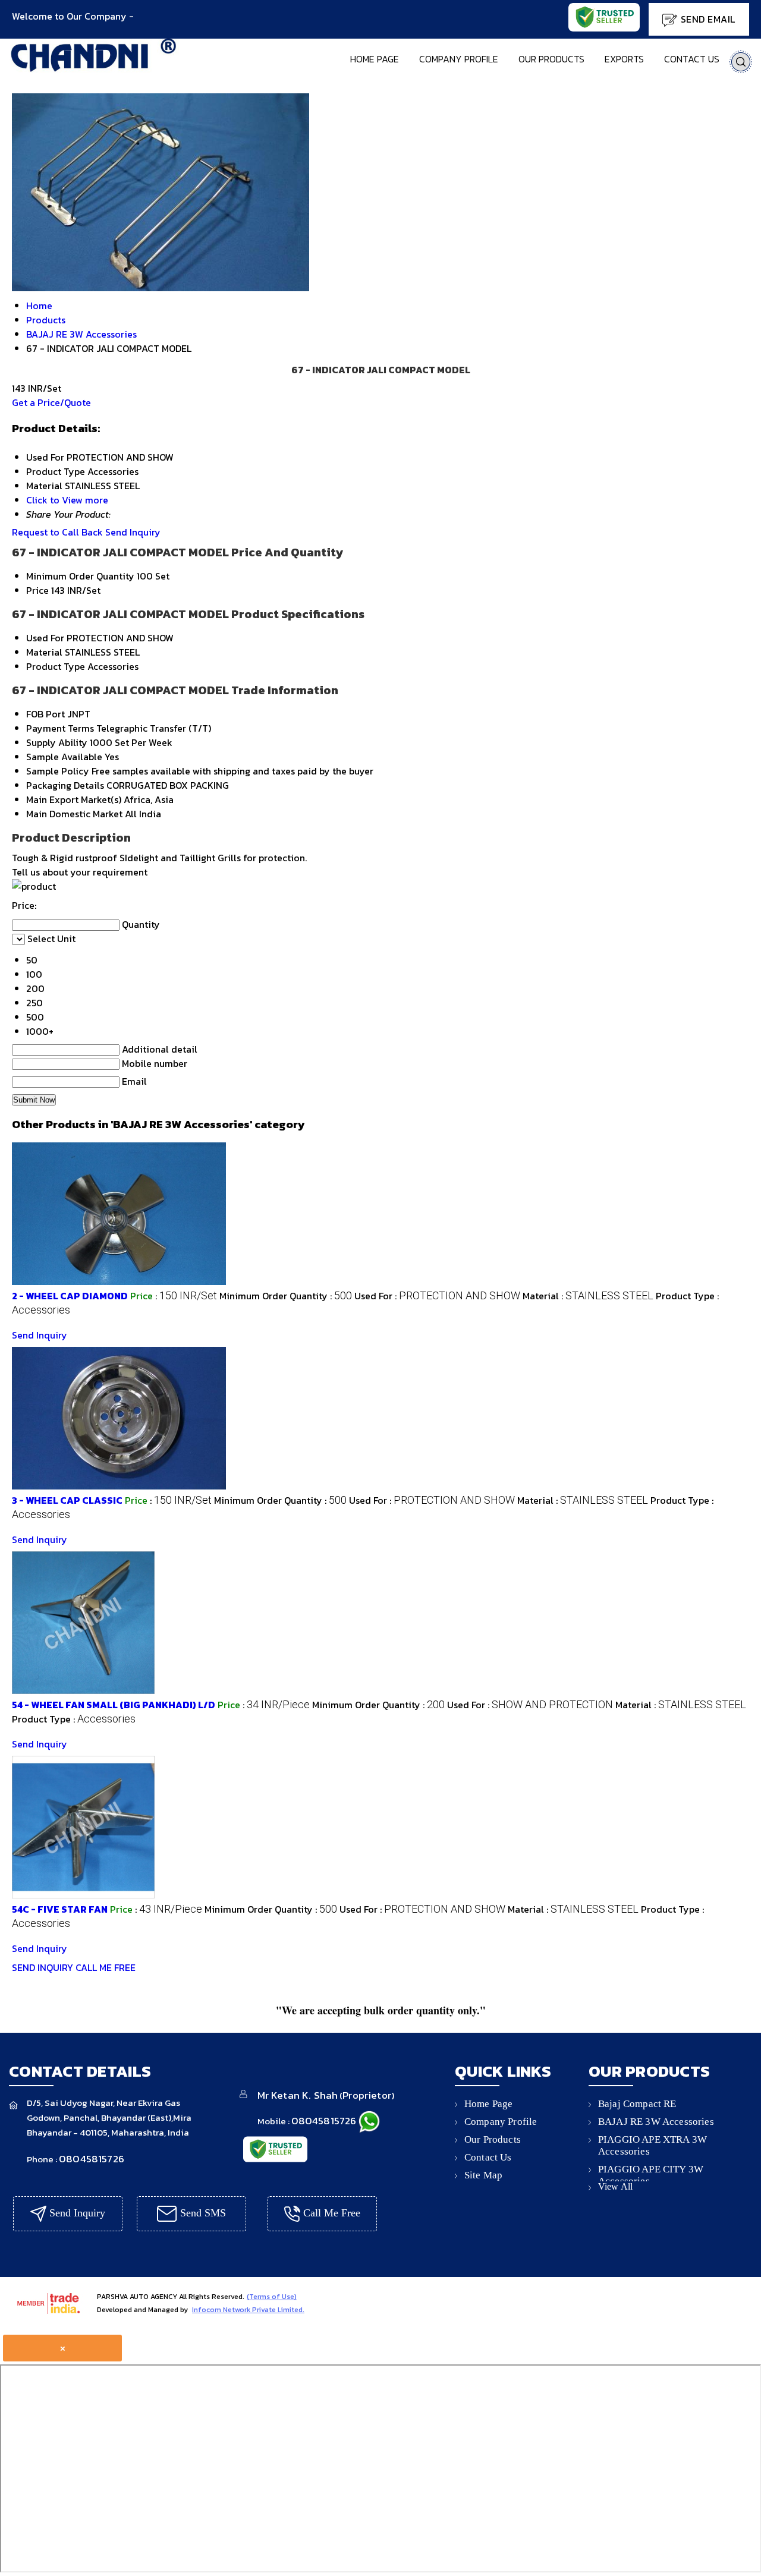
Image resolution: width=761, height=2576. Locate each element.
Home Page (375, 59)
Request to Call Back (57, 532)
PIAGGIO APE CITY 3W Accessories (651, 2175)
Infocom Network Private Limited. (248, 2310)
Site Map (483, 2175)
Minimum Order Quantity (80, 576)
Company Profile (459, 59)
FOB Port (45, 714)
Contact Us (692, 59)
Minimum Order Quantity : (286, 1296)
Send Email (706, 19)
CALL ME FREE (106, 1967)
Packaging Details (65, 785)
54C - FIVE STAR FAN (60, 1909)
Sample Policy (58, 771)
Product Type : (74, 1719)
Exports (624, 59)
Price (37, 590)
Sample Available (64, 757)
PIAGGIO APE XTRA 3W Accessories (652, 2145)
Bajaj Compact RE (637, 2104)
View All (615, 2186)
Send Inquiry (133, 532)
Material (44, 652)
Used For (45, 638)
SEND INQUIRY (43, 1967)
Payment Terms (60, 728)
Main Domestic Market (74, 814)
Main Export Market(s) (74, 799)
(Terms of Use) (272, 2297)
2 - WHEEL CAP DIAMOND (70, 1296)
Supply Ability (57, 742)
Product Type (56, 666)
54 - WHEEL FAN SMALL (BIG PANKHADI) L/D (114, 1705)
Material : (588, 1296)
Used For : (437, 1296)
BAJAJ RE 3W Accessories (656, 2122)
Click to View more (67, 500)
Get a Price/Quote (51, 402)
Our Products (551, 59)
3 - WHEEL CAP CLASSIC (67, 1500)
